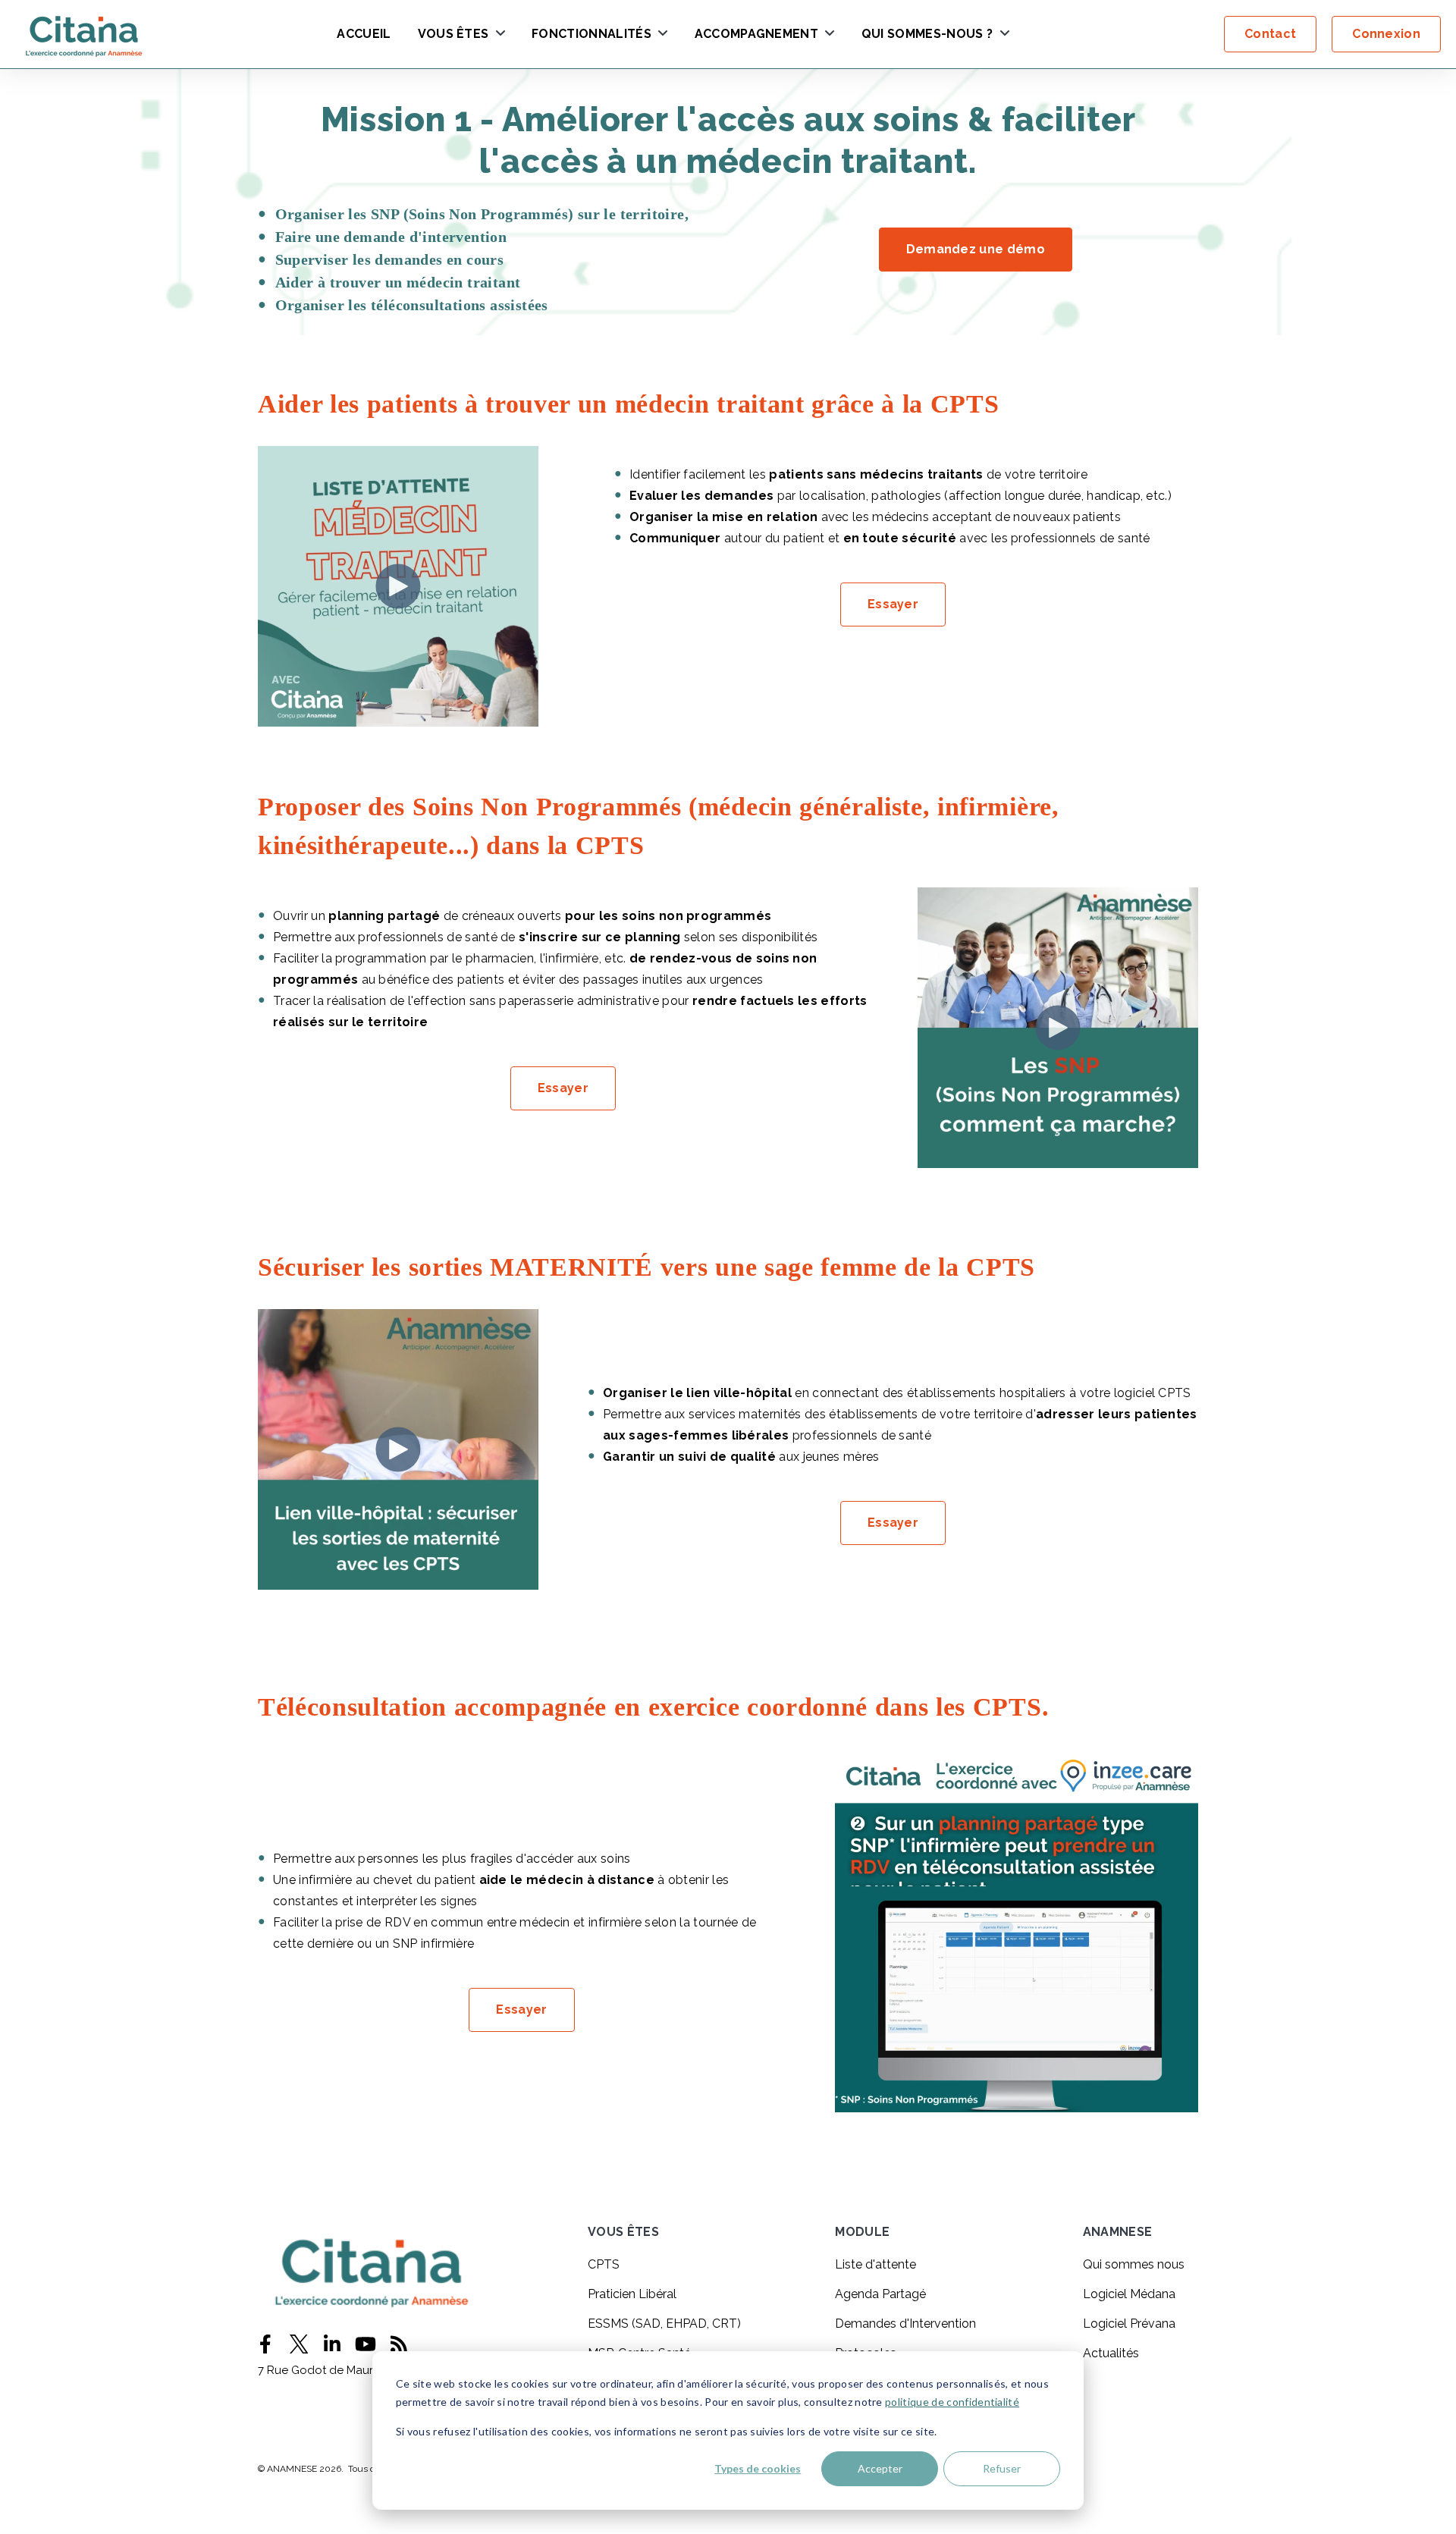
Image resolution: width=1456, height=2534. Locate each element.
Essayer (893, 604)
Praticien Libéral (632, 2294)
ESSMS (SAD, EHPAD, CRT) (664, 2324)
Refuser (1002, 2468)
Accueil (364, 35)
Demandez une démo (976, 249)
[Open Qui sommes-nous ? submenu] (1003, 34)
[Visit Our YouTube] (366, 2344)
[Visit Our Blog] (399, 2344)
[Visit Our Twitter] (299, 2344)
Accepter (880, 2468)
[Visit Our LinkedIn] (332, 2344)
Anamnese (1118, 2233)
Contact (1270, 34)
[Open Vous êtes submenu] (499, 34)
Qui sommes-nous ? (927, 35)
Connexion (1386, 34)
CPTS (604, 2264)
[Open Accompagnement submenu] (828, 34)
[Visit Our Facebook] (265, 2344)
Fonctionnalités (591, 35)
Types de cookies (758, 2468)
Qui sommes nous (1134, 2264)
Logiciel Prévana (1129, 2324)
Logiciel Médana (1129, 2294)
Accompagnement (756, 35)
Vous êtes (453, 35)
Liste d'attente (875, 2264)
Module (862, 2233)
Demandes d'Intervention (905, 2324)
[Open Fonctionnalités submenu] (661, 34)
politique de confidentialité (952, 2402)
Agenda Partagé (880, 2294)
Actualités (1111, 2353)
